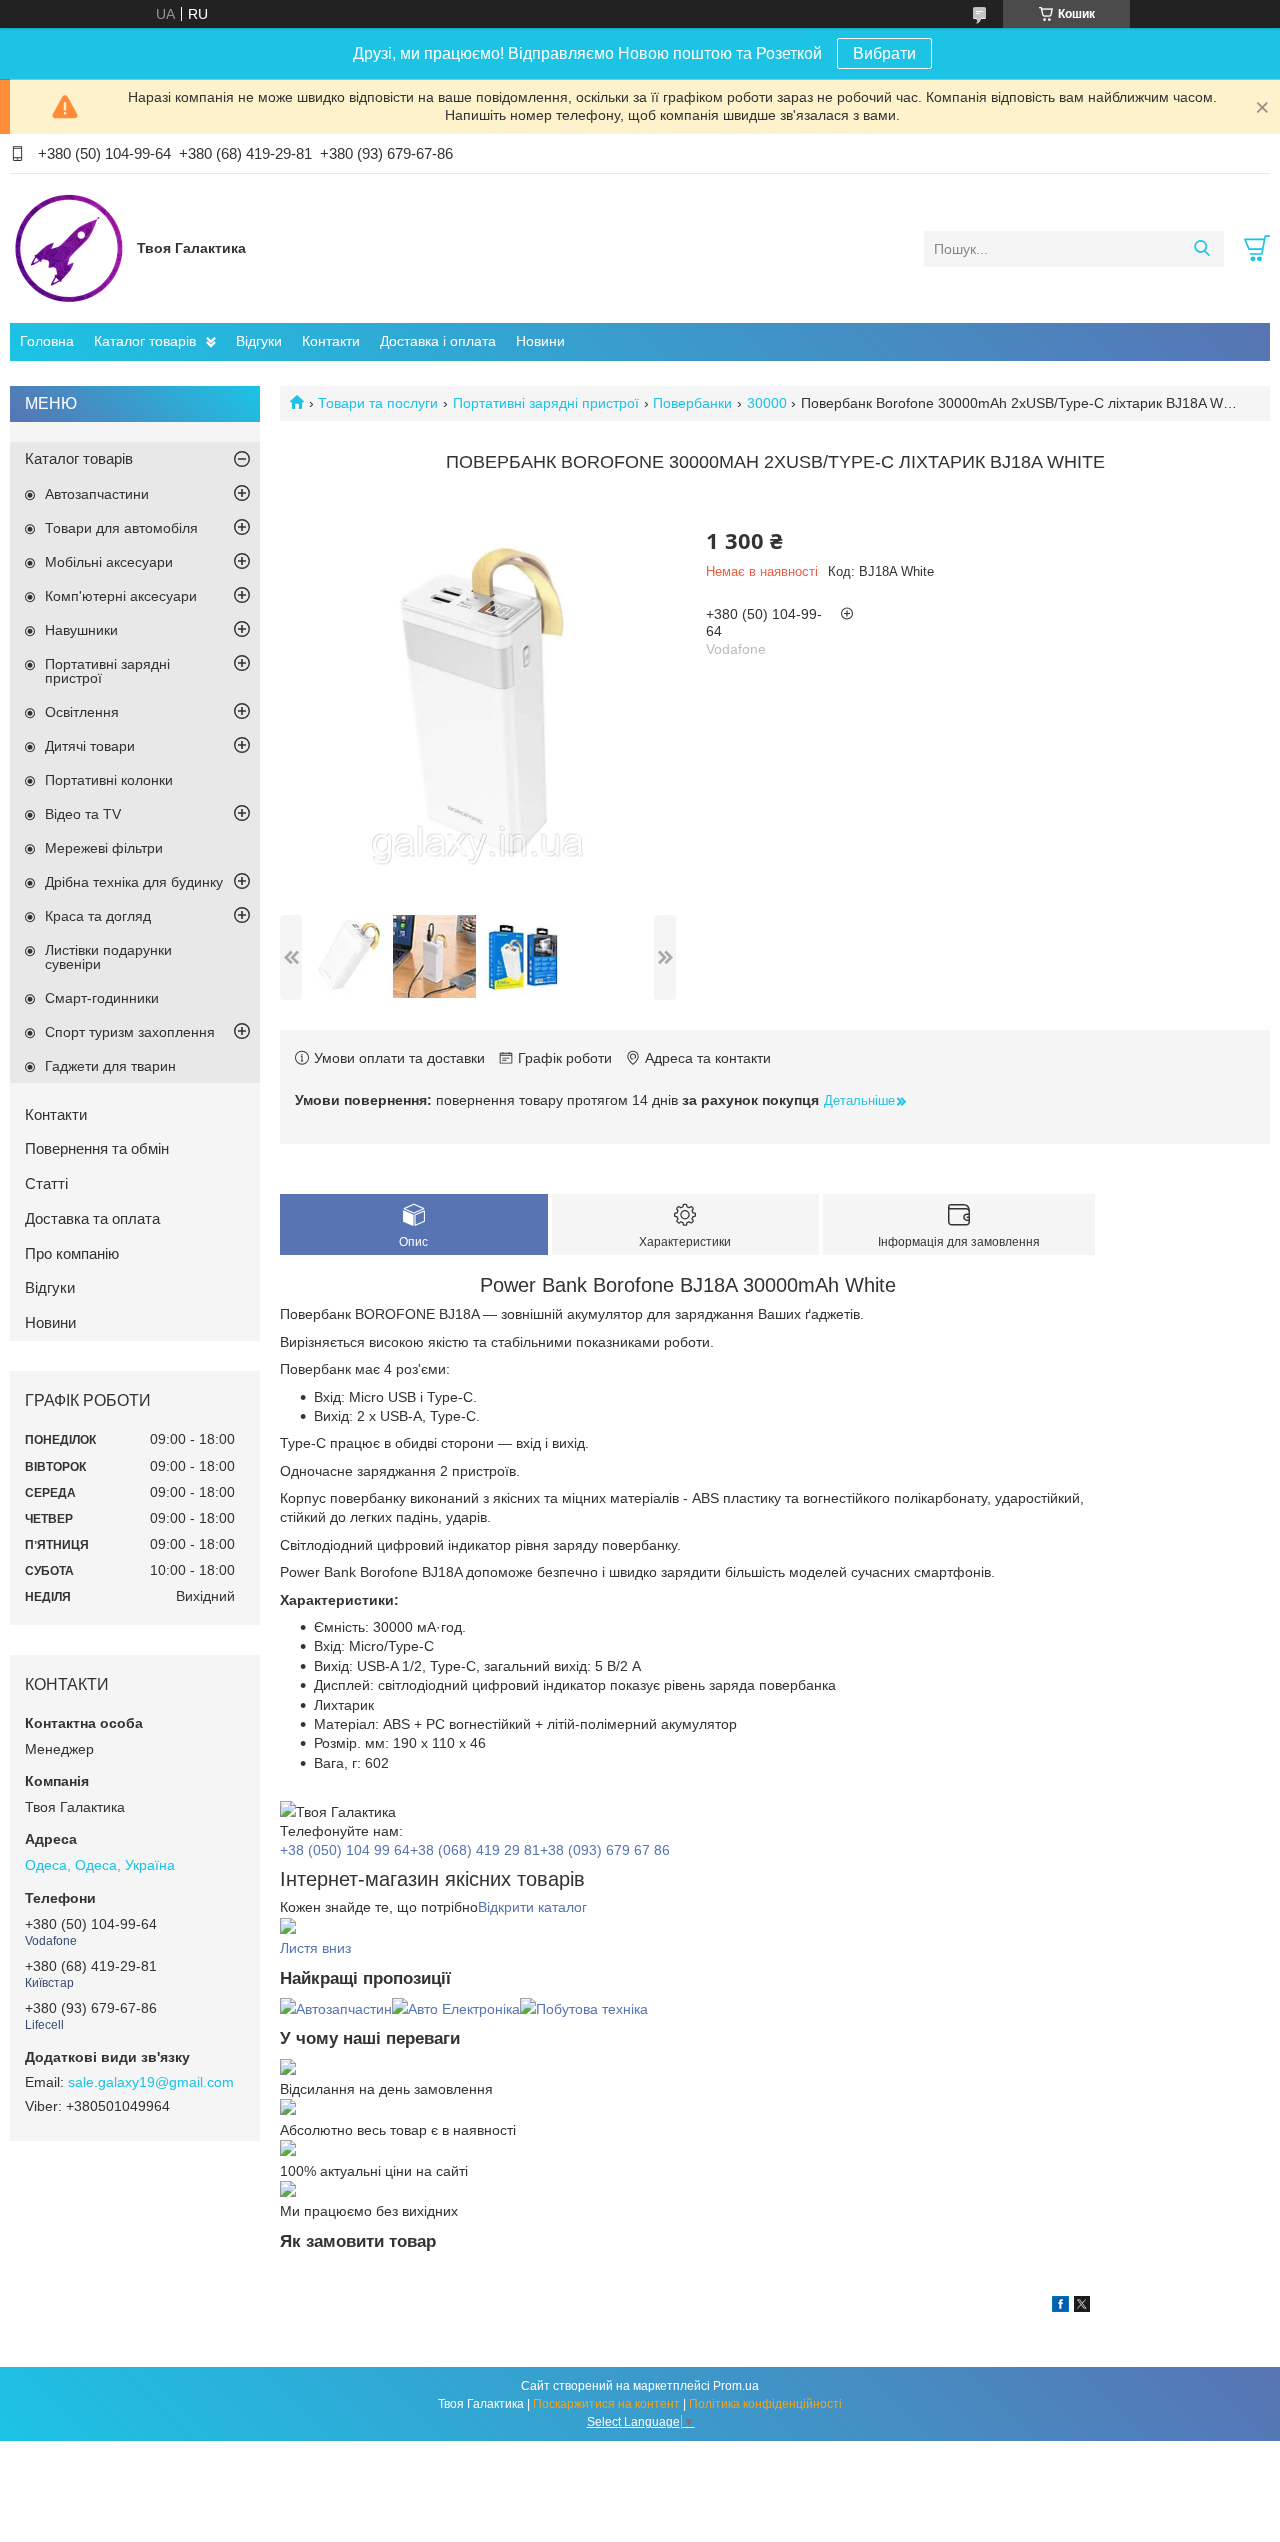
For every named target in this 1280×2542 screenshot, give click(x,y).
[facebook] (1060, 2307)
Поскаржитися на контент (606, 2404)
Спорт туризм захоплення (130, 1032)
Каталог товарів (145, 341)
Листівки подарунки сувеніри (108, 957)
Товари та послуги (378, 403)
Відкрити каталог (532, 1907)
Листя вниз (315, 1948)
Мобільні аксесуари (109, 562)
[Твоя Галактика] (68, 248)
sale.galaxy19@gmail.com (151, 2082)
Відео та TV (83, 814)
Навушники (81, 630)
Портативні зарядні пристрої (546, 403)
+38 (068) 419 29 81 (475, 1850)
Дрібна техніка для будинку (134, 882)
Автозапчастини (97, 494)
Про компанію (72, 1253)
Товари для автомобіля (121, 528)
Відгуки (259, 341)
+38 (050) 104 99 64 (345, 1850)
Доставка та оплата (92, 1218)
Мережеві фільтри (104, 848)
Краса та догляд (98, 916)
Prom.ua (736, 2386)
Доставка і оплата (438, 341)
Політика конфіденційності (765, 2404)
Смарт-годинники (102, 998)
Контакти (331, 341)
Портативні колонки (109, 780)
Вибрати (884, 53)
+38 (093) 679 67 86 (605, 1850)
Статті (46, 1183)
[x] (1082, 2307)
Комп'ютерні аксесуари (121, 596)
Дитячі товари (90, 746)
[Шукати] (1201, 249)
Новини (540, 341)
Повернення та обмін (97, 1148)
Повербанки (692, 403)
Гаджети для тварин (110, 1066)
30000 (767, 403)
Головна (47, 341)
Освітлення (82, 712)
